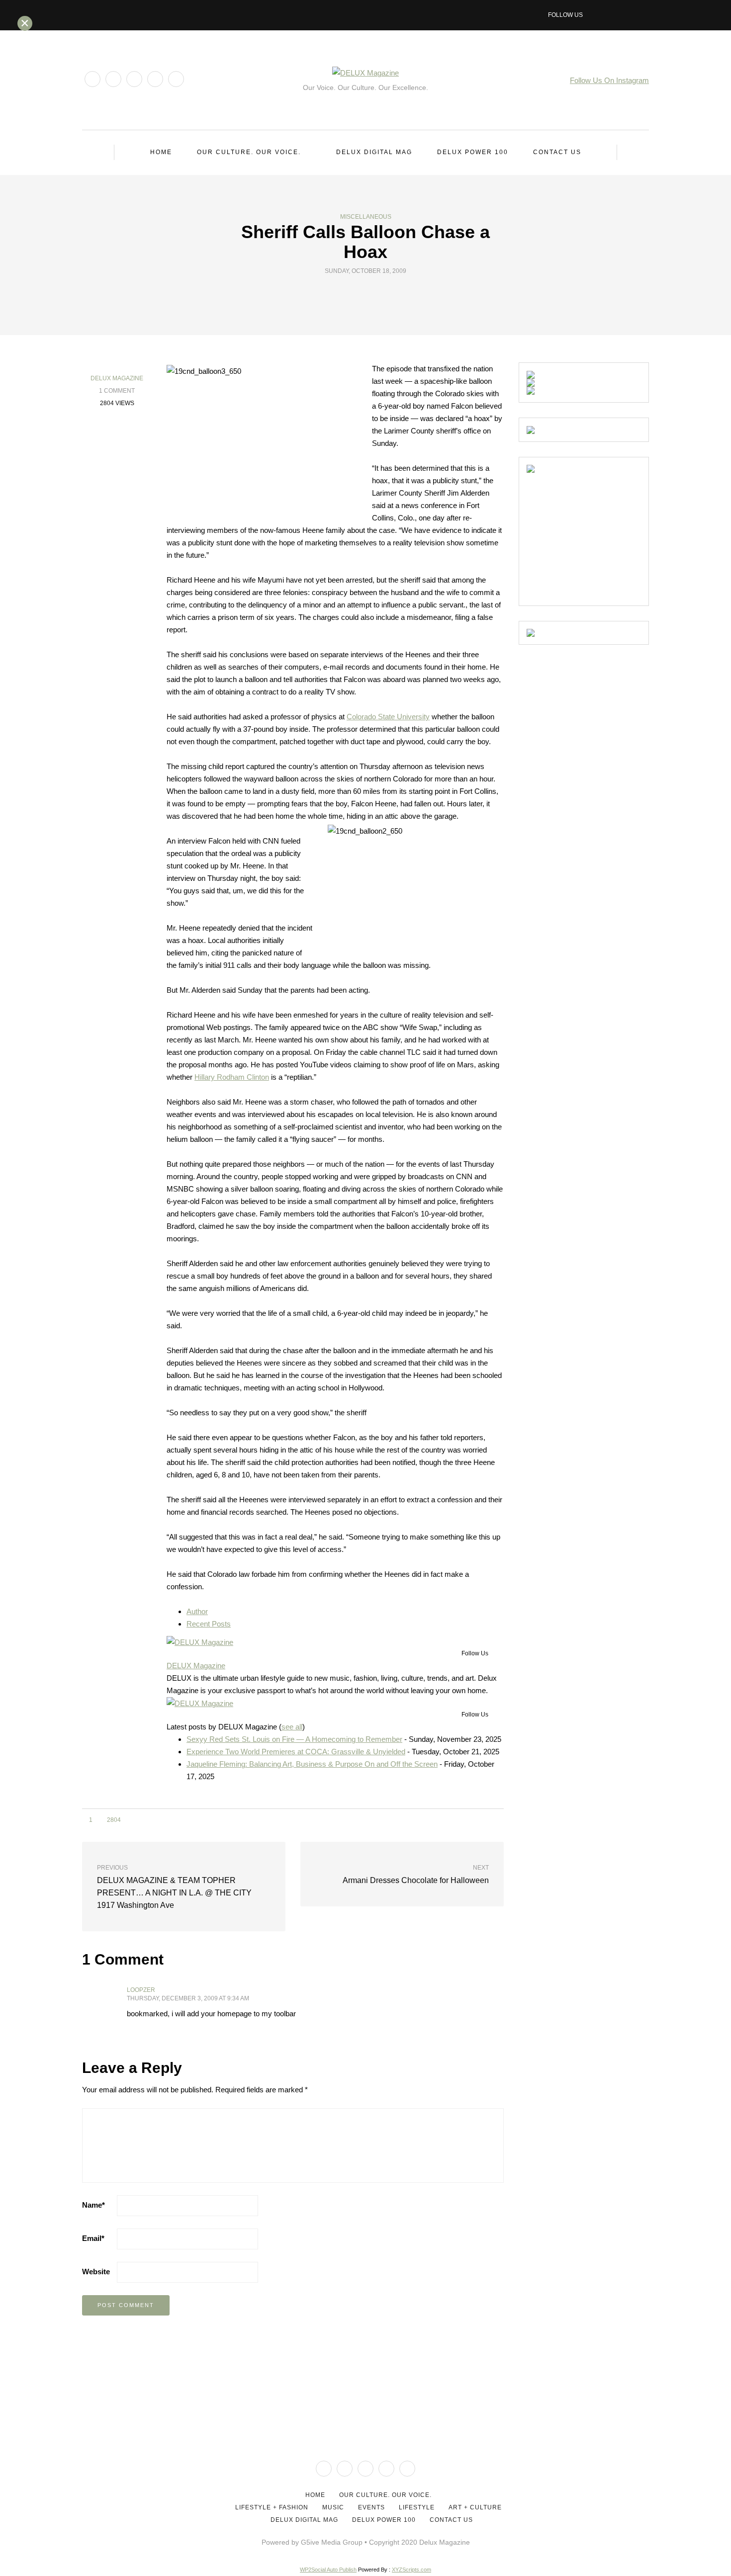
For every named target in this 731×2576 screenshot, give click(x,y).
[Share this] (347, 294)
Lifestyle (417, 2507)
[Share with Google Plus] (372, 294)
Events (371, 2507)
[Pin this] (384, 294)
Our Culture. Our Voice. (249, 152)
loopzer (141, 1990)
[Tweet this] (359, 294)
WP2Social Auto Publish (328, 2570)
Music (333, 2507)
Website (96, 2272)
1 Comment (117, 391)
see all (292, 1727)
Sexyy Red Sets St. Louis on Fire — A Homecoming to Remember (294, 1739)
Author (197, 1611)
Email (93, 2238)
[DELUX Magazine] (200, 1641)
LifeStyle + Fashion (272, 2507)
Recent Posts (209, 1624)
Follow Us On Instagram (609, 80)
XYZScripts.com (411, 2570)
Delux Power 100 (473, 152)
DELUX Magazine (117, 378)
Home (161, 152)
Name (93, 2205)
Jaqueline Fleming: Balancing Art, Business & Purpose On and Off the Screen (312, 1764)
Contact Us (557, 152)
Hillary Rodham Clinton (232, 1077)
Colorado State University (388, 717)
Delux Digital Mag (374, 152)
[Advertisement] (601, 535)
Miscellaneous (366, 217)
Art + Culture (475, 2507)
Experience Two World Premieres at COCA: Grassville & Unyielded (296, 1752)
